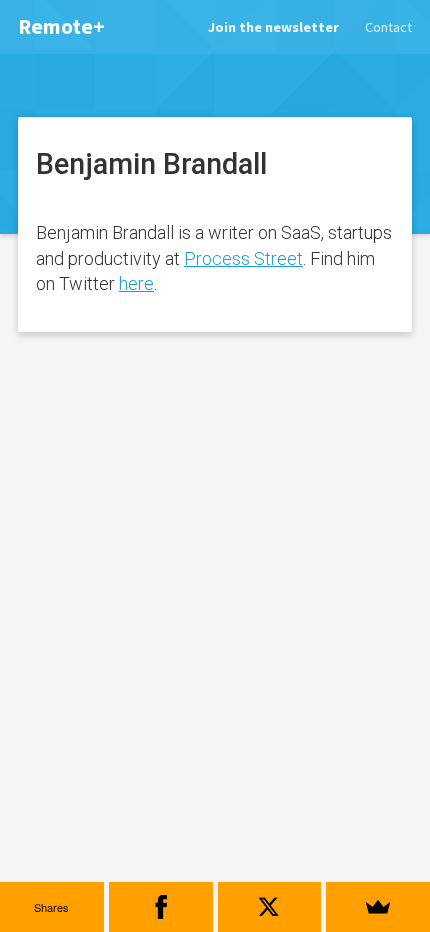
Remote (61, 26)
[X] (270, 907)
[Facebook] (161, 907)
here (136, 283)
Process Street (243, 258)
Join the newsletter (273, 27)
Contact (388, 27)
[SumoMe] (378, 907)
